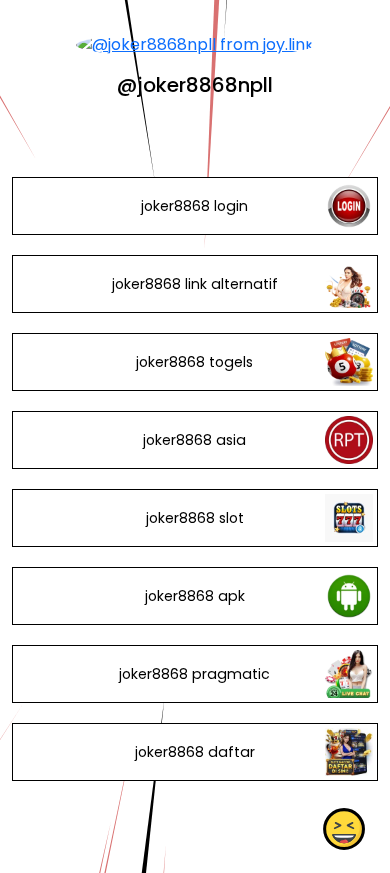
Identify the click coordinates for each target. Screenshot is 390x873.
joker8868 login (194, 206)
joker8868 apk (195, 596)
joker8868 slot (195, 518)
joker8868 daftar (195, 752)
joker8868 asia (194, 440)
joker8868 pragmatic (194, 674)
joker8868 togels (194, 362)
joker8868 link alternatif (195, 284)
